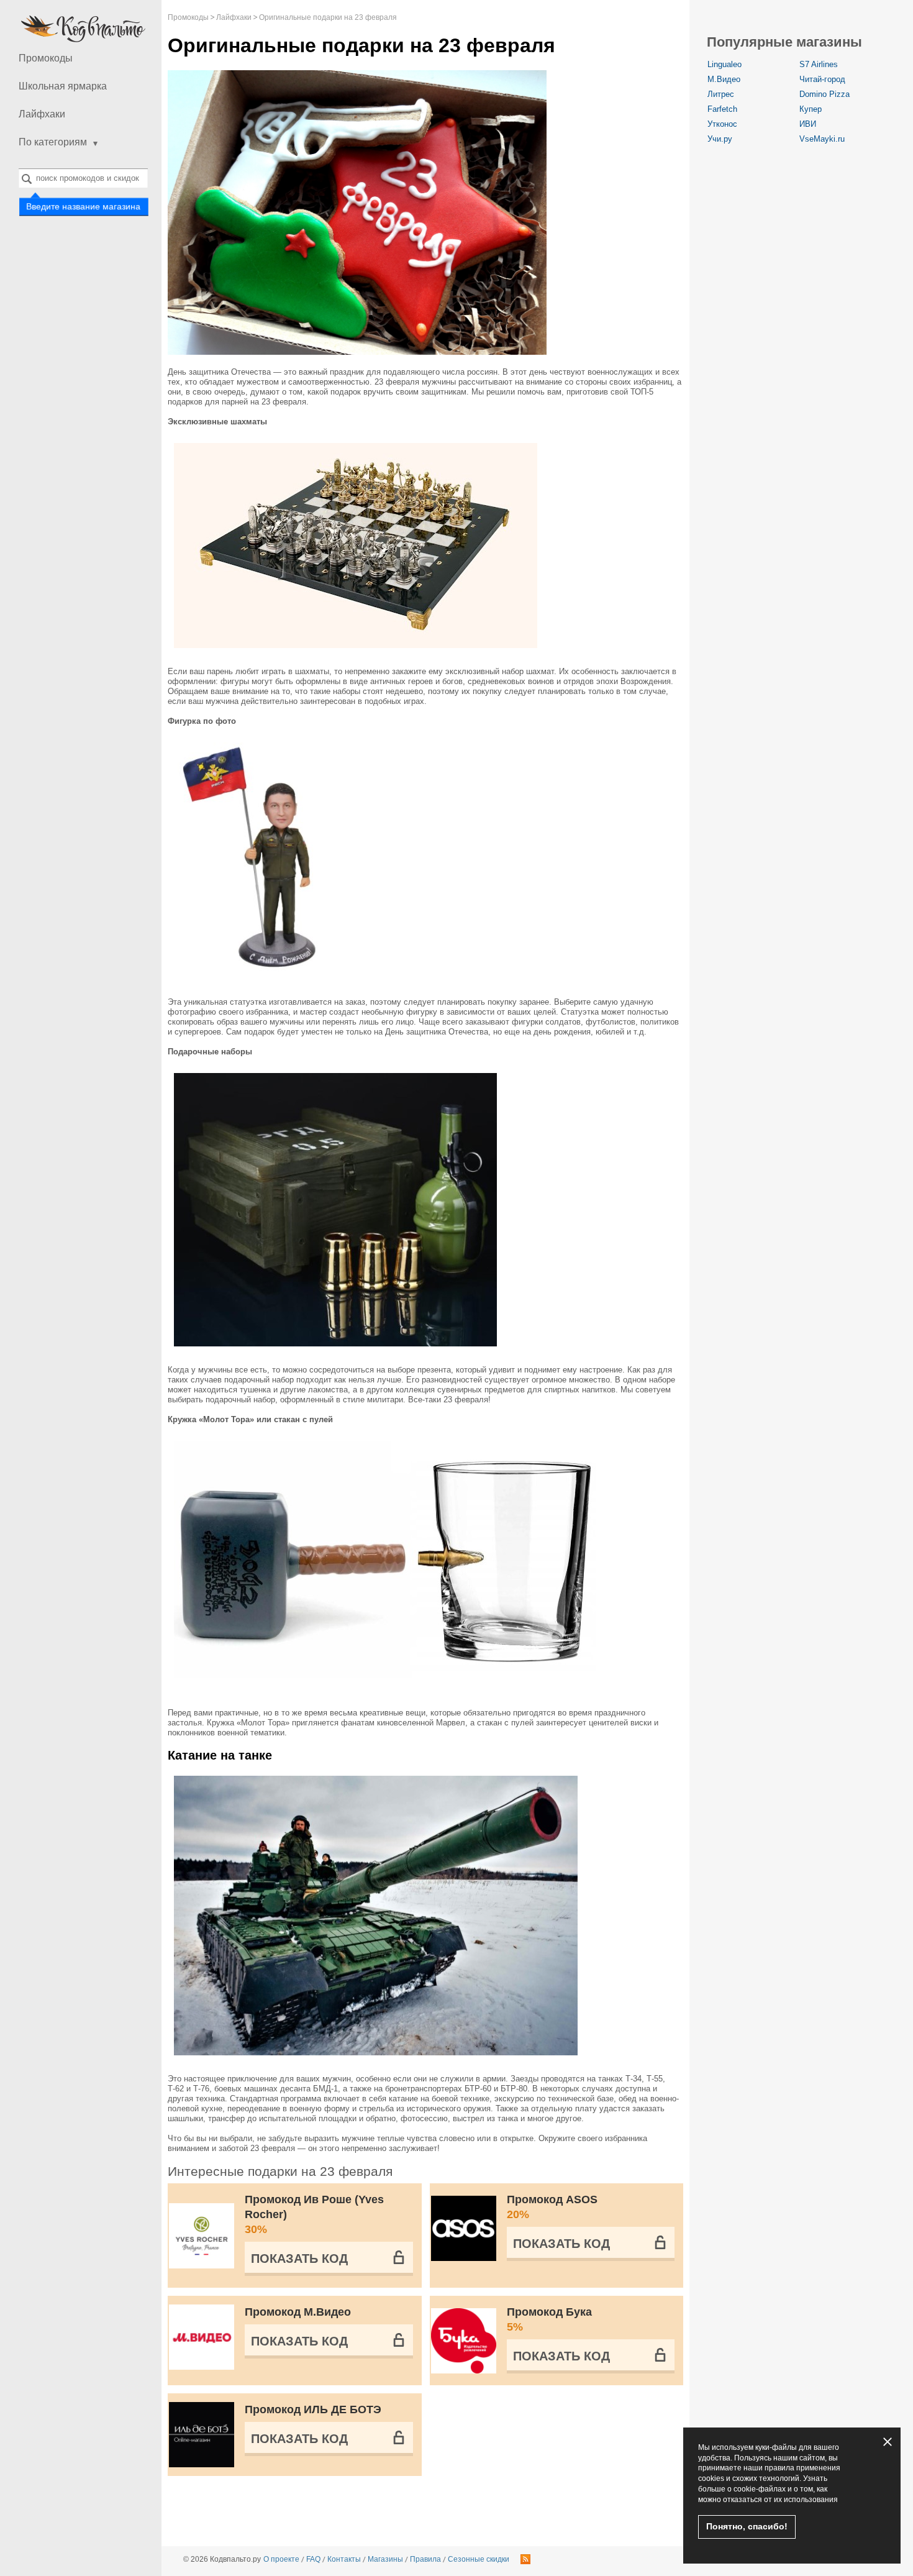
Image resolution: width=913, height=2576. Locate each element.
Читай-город (822, 79)
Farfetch (722, 109)
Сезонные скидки (479, 2559)
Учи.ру (720, 139)
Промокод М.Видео (298, 2312)
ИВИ (808, 124)
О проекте (281, 2559)
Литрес (721, 94)
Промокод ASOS (552, 2207)
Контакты (344, 2559)
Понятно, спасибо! (747, 2526)
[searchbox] (83, 178)
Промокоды (46, 58)
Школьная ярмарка (63, 86)
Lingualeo (724, 64)
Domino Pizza (824, 94)
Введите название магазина (83, 206)
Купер (811, 109)
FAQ (313, 2559)
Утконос (722, 124)
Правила (425, 2559)
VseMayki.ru (822, 139)
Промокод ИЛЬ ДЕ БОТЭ (313, 2409)
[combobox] (83, 178)
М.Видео (724, 79)
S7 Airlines (819, 64)
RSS (525, 2559)
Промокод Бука (549, 2319)
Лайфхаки (42, 114)
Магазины (385, 2559)
